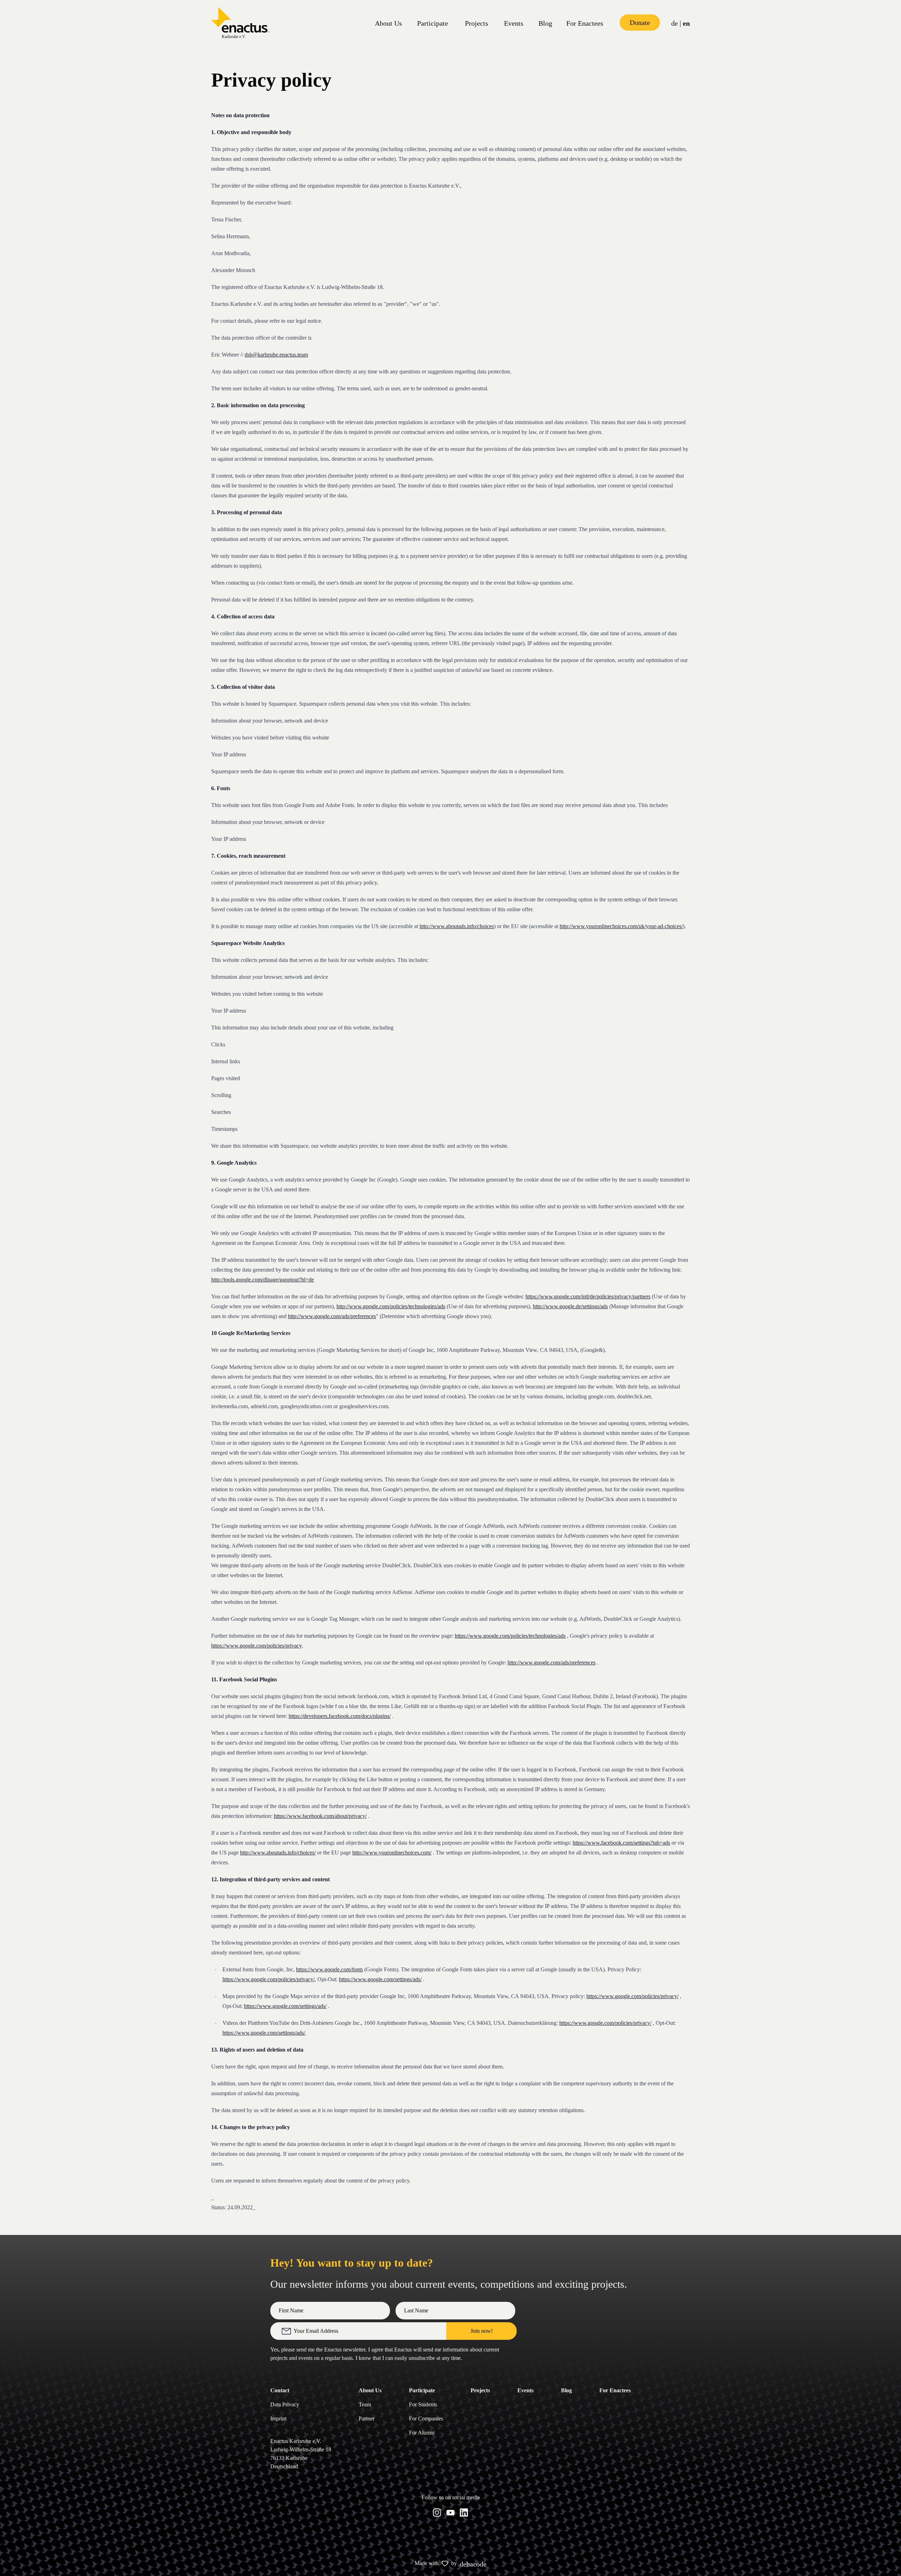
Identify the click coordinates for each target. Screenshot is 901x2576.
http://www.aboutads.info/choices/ (278, 1853)
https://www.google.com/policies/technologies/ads (510, 1636)
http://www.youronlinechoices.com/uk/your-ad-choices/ (621, 926)
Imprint (278, 2418)
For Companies (426, 2418)
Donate (640, 23)
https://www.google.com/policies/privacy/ (269, 1979)
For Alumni (422, 2433)
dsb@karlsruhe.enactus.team (276, 355)
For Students (423, 2404)
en (686, 23)
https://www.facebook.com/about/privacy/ (320, 1816)
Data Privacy (285, 2404)
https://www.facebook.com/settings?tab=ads (621, 1843)
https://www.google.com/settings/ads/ (380, 1979)
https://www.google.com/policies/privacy (257, 1646)
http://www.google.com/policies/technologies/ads (391, 1306)
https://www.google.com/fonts (329, 1969)
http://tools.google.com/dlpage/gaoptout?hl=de (263, 1280)
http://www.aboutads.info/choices (457, 926)
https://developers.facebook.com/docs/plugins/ (340, 1716)
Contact (280, 2390)
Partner (367, 2418)
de (675, 23)
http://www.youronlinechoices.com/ (392, 1853)
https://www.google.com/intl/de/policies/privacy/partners (588, 1296)
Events (514, 23)
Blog (545, 23)
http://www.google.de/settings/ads (570, 1306)
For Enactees (585, 23)
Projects (477, 23)
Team (365, 2404)
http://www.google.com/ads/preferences (332, 1316)
